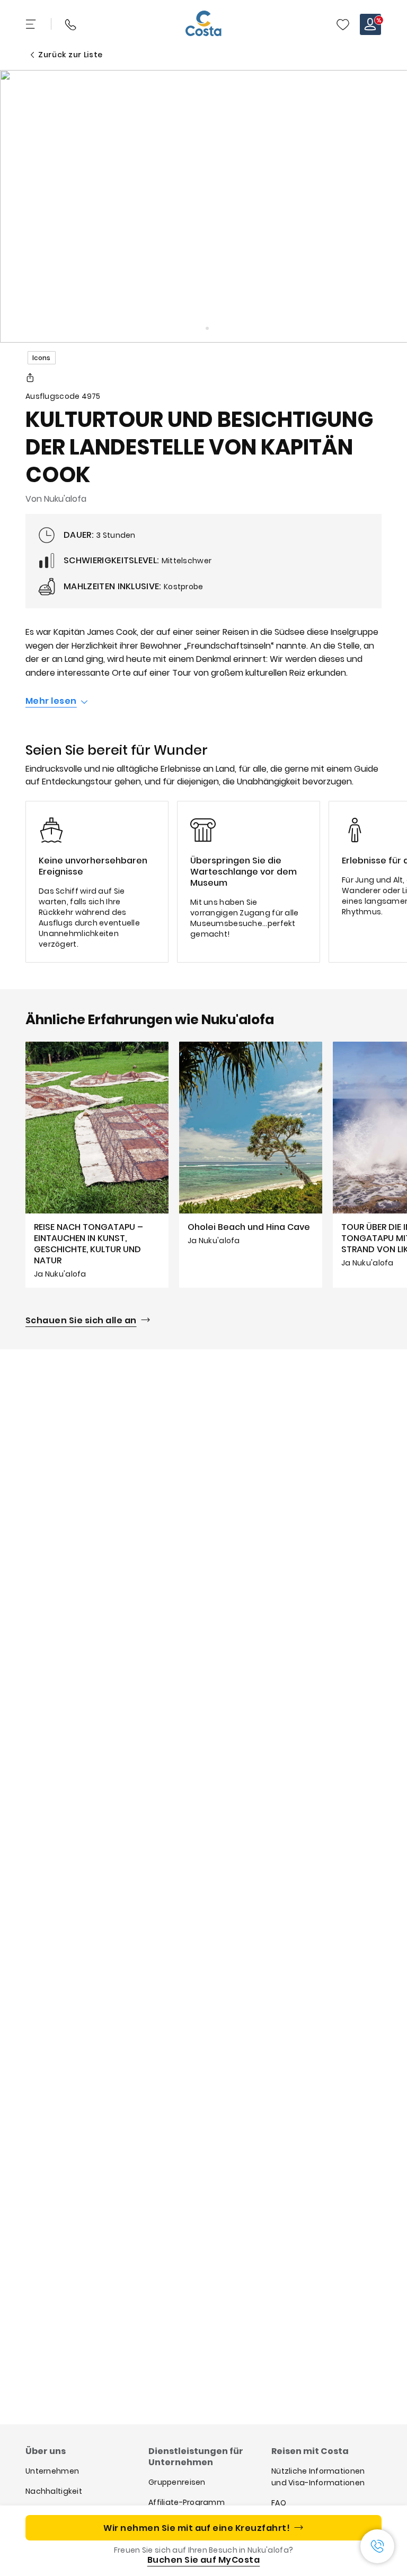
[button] (343, 24)
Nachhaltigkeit (54, 2491)
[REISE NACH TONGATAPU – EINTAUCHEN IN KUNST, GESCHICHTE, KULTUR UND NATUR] (97, 1164)
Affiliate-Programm (187, 2502)
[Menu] (32, 24)
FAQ (279, 2503)
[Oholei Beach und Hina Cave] (251, 1164)
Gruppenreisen (177, 2482)
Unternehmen (52, 2471)
